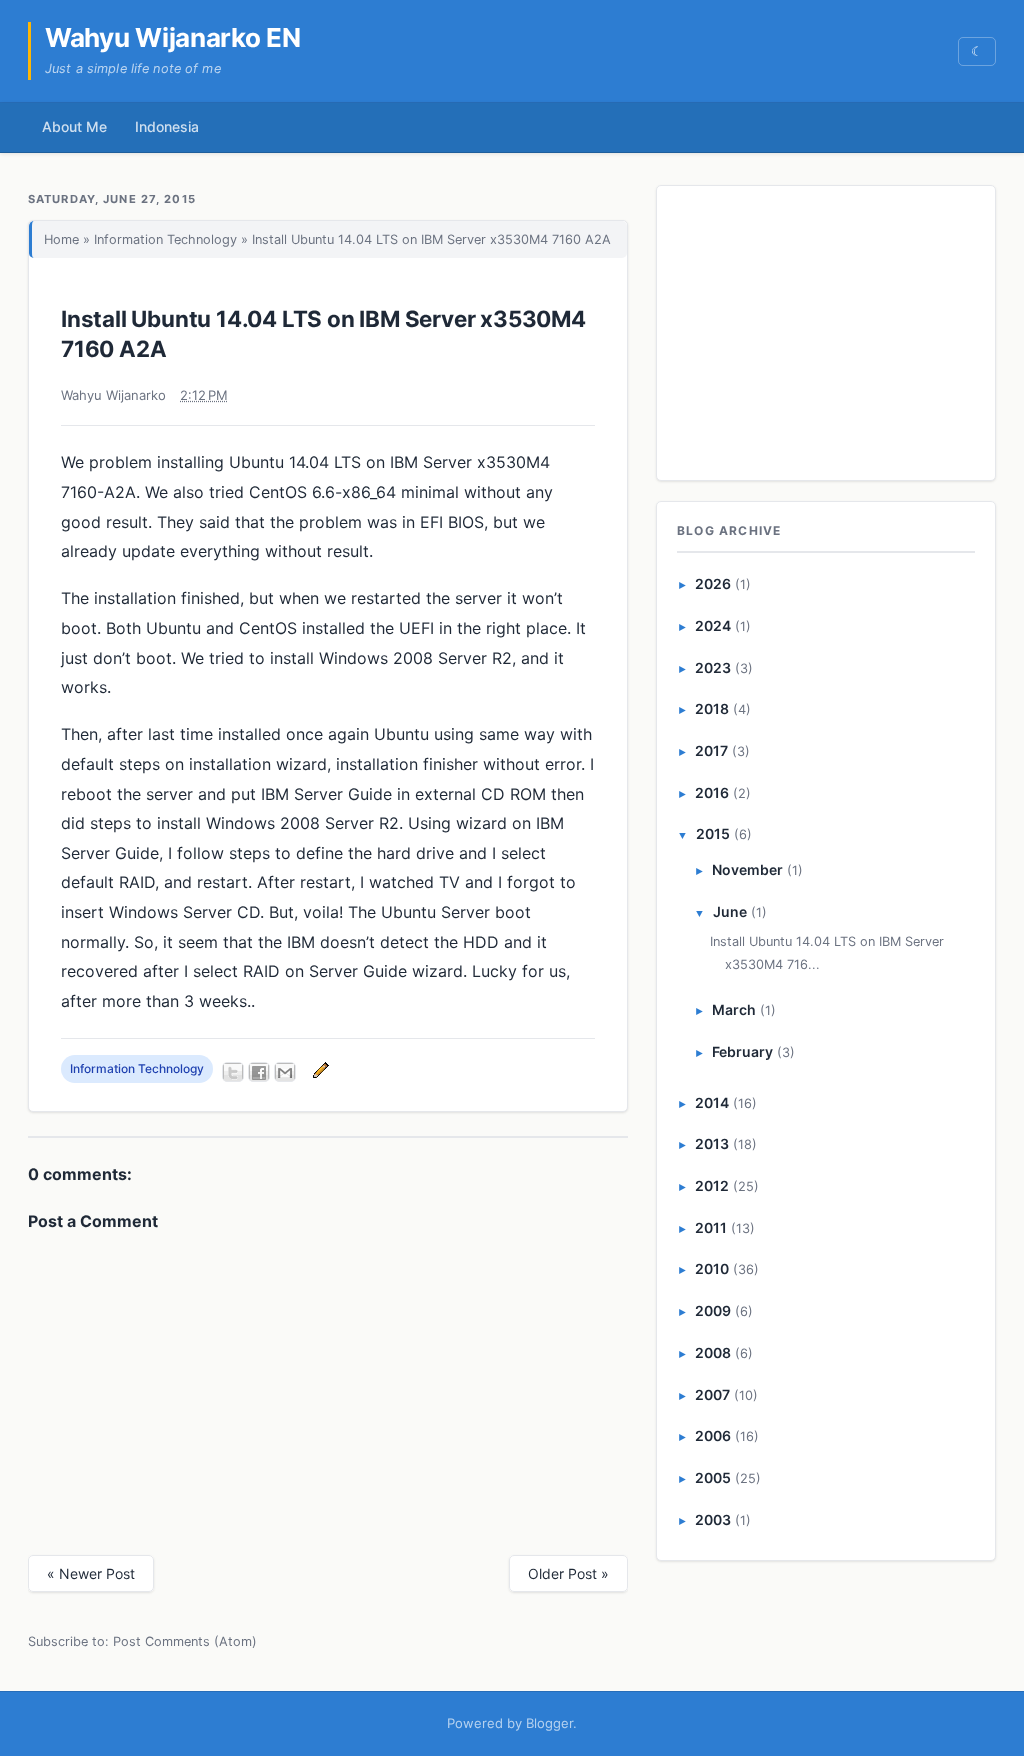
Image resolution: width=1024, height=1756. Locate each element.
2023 (713, 667)
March (734, 1009)
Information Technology (165, 239)
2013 (712, 1143)
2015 (713, 833)
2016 (712, 792)
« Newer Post (91, 1573)
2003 (713, 1519)
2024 (713, 625)
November (747, 869)
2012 (712, 1185)
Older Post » (568, 1573)
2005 (713, 1477)
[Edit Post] (318, 1069)
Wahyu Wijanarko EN (173, 37)
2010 (712, 1268)
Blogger (549, 1723)
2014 (712, 1102)
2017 (711, 750)
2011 (711, 1227)
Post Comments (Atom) (185, 1641)
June (730, 911)
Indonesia (167, 126)
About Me (74, 126)
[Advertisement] (827, 329)
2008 (713, 1352)
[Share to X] (233, 1072)
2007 (712, 1394)
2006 (713, 1435)
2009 (713, 1310)
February (742, 1051)
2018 (712, 708)
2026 (713, 583)
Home (61, 239)
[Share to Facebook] (259, 1072)
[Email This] (285, 1072)
